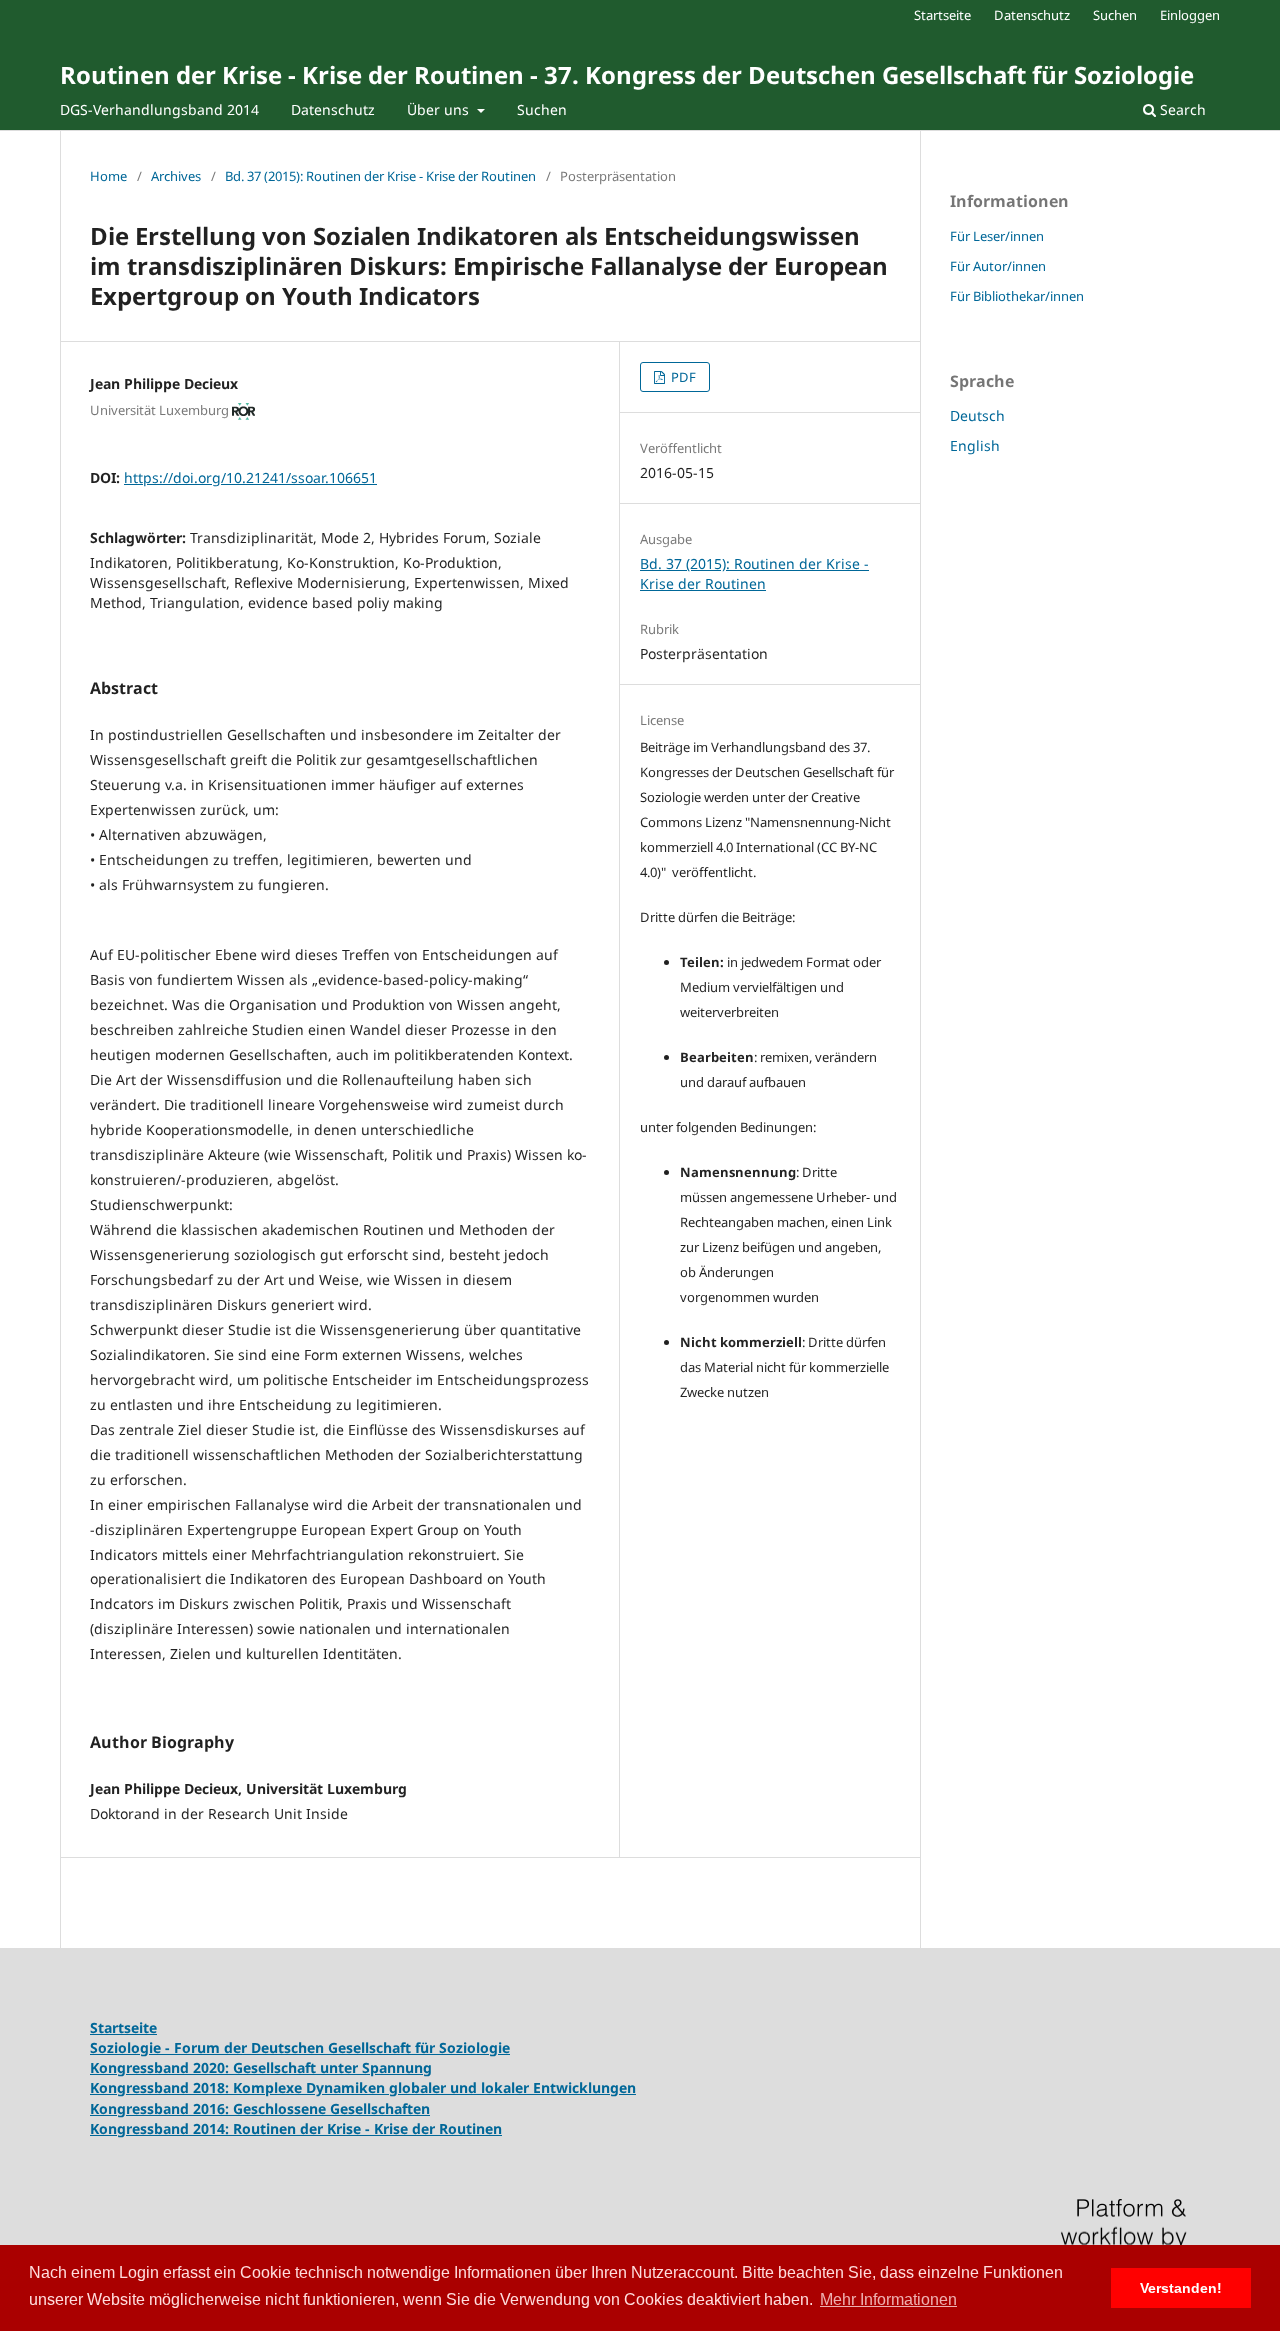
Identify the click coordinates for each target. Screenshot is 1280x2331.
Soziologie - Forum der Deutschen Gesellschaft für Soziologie (300, 2047)
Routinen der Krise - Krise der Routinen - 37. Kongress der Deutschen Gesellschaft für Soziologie (627, 74)
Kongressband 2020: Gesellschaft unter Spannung (261, 2067)
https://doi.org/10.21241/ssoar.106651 (250, 477)
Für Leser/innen (997, 236)
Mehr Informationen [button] (888, 2299)
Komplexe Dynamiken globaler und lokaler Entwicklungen (434, 2087)
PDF (682, 377)
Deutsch (977, 415)
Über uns (440, 109)
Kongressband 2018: (161, 2087)
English (975, 445)
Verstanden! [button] (1181, 2288)
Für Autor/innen (998, 266)
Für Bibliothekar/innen (1017, 296)
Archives (176, 176)
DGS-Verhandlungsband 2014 (159, 109)
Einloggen (1190, 15)
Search (1181, 109)
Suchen (542, 109)
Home (108, 176)
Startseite (942, 15)
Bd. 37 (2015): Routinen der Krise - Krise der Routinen (380, 176)
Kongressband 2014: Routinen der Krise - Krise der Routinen (296, 2128)
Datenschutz (333, 109)
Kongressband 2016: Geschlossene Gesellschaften (260, 2108)
